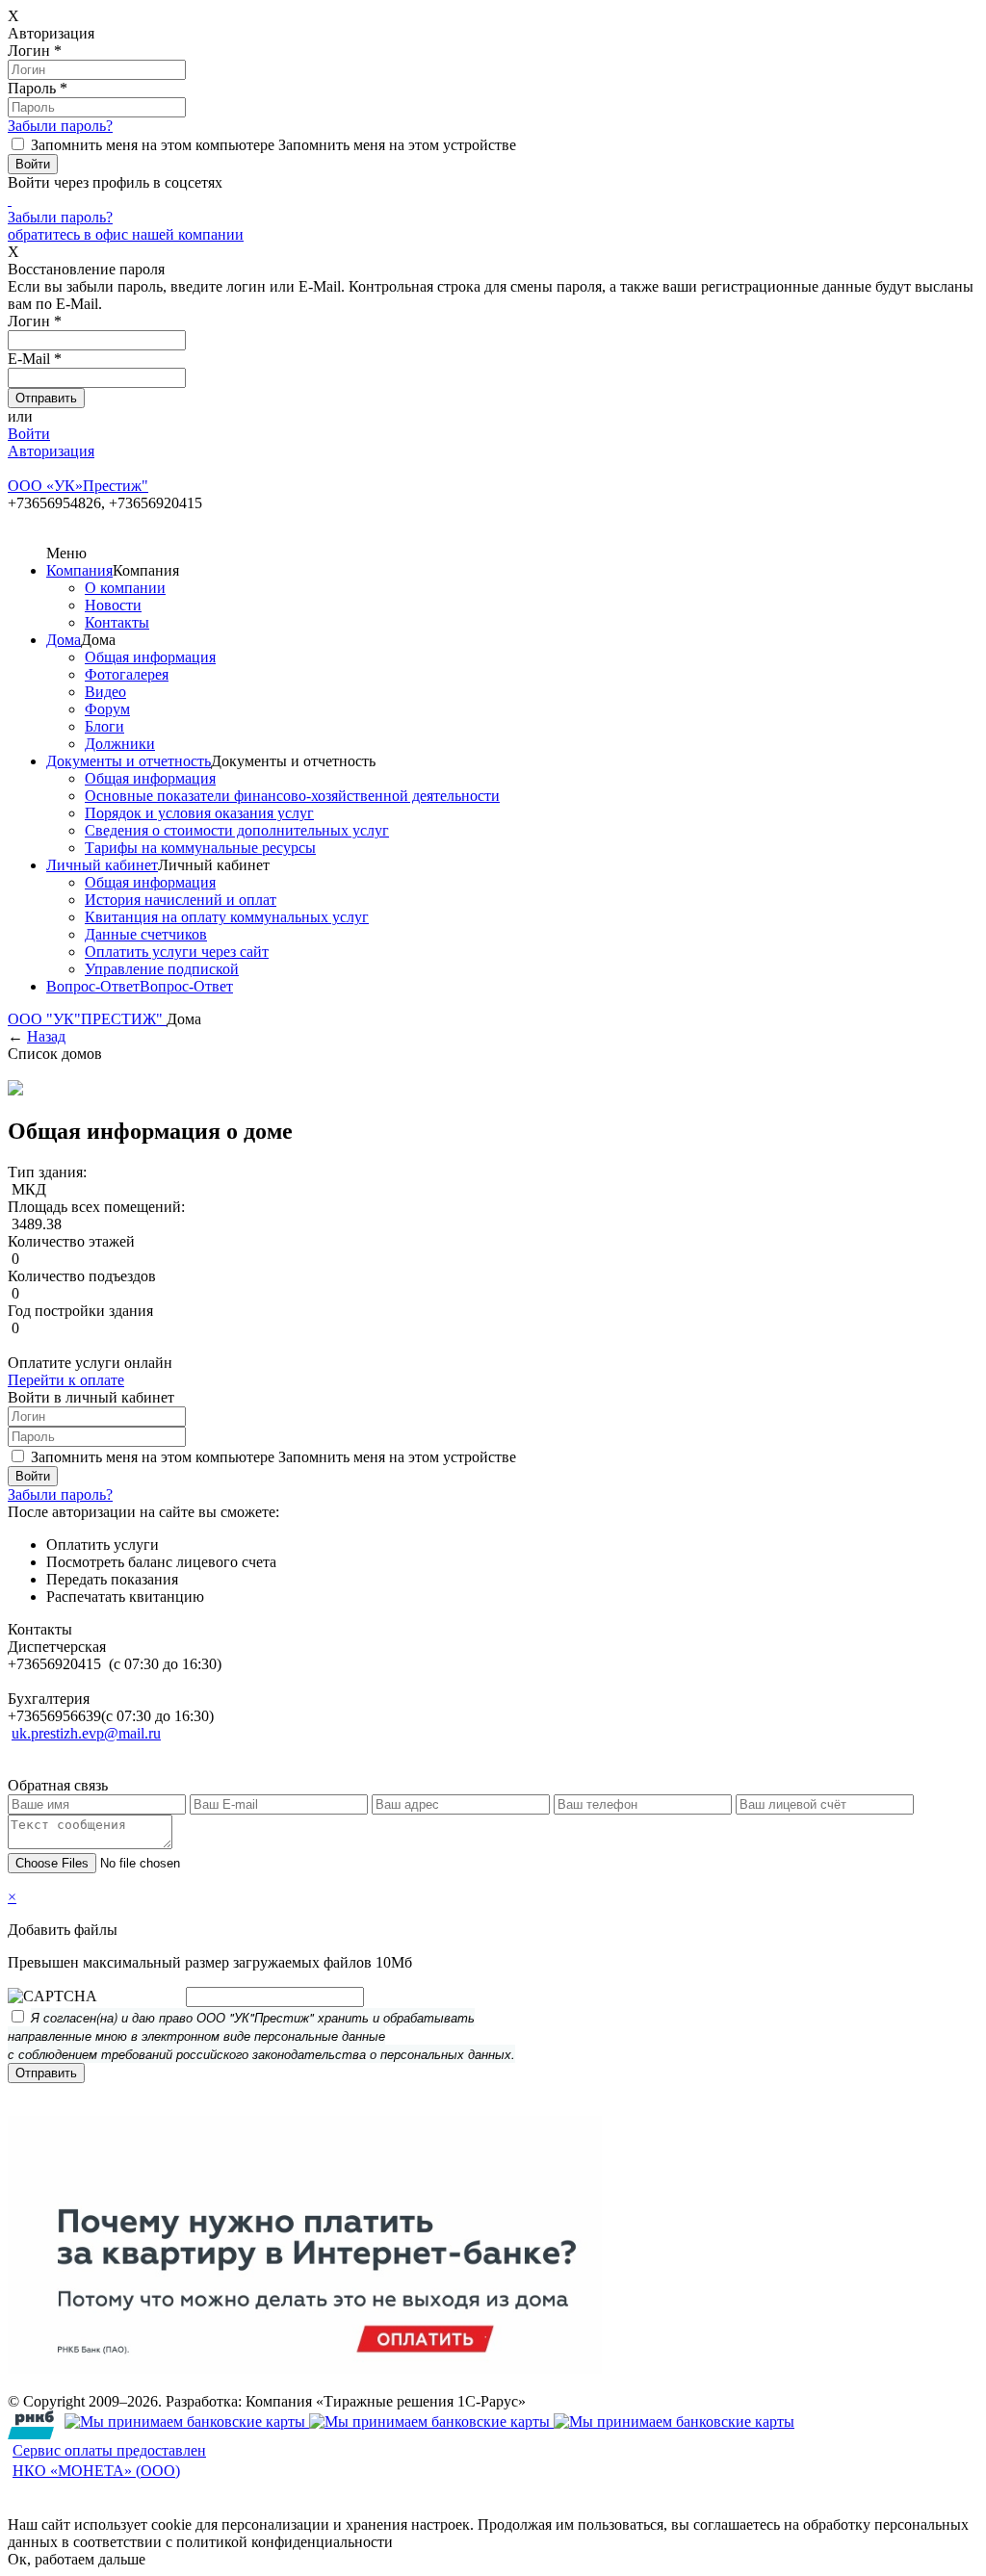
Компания (79, 570)
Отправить (46, 2073)
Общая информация (150, 657)
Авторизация (51, 451)
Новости (113, 605)
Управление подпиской (162, 969)
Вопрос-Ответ (93, 986)
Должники (120, 744)
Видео (105, 692)
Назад (46, 1036)
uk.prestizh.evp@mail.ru (86, 1733)
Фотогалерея (127, 674)
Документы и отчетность (129, 761)
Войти (29, 434)
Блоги (104, 726)
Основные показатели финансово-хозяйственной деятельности (292, 796)
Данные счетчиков (146, 934)
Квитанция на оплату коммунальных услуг (227, 917)
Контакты (117, 622)
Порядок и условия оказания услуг (199, 813)
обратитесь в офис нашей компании (126, 234)
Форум (107, 709)
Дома (64, 640)
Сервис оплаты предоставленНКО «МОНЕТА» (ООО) (109, 2460)
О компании (125, 588)
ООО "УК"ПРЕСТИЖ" (87, 1019)
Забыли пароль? (60, 126)
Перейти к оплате (66, 1380)
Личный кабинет (102, 865)
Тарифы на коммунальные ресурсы (200, 848)
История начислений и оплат (181, 900)
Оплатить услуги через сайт (177, 952)
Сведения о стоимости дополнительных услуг (237, 830)
